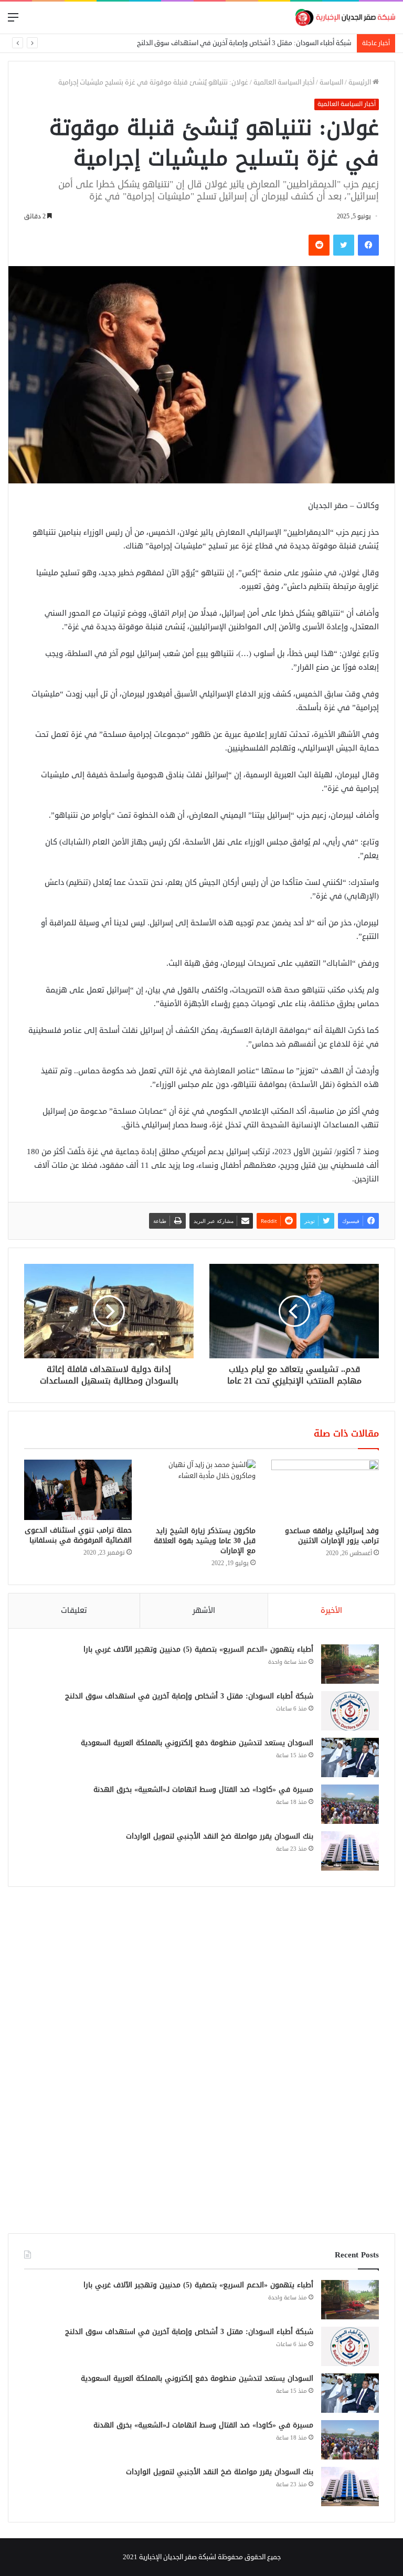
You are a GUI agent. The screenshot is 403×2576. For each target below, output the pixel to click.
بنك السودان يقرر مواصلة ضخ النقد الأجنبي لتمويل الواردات (220, 1836)
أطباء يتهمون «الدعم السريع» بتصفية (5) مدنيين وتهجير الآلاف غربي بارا (198, 1649)
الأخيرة (331, 1611)
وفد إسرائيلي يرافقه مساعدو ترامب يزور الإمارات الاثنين (332, 1536)
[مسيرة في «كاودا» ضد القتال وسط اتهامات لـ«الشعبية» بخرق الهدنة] (350, 1804)
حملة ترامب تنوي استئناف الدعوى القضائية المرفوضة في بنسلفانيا (78, 1535)
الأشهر (204, 1611)
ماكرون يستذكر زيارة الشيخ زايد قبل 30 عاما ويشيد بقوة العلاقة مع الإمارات (205, 1541)
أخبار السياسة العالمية (284, 82)
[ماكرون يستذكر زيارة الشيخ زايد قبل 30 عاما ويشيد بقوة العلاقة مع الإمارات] (201, 1490)
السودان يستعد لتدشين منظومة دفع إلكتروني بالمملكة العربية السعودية (197, 1743)
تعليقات (74, 1611)
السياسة (331, 82)
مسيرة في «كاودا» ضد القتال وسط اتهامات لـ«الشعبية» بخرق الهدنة (203, 1790)
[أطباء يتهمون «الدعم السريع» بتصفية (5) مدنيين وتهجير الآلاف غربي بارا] (350, 1664)
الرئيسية (360, 82)
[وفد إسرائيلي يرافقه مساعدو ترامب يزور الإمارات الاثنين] (325, 1490)
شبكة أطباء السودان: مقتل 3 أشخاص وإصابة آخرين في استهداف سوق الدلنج (189, 1696)
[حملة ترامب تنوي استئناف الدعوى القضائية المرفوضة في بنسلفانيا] (78, 1490)
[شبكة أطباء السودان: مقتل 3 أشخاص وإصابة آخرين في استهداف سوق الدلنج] (350, 1711)
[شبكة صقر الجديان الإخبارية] (345, 18)
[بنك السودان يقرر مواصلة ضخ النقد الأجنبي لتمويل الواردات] (350, 1851)
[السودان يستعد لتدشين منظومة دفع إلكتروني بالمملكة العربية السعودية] (350, 1757)
